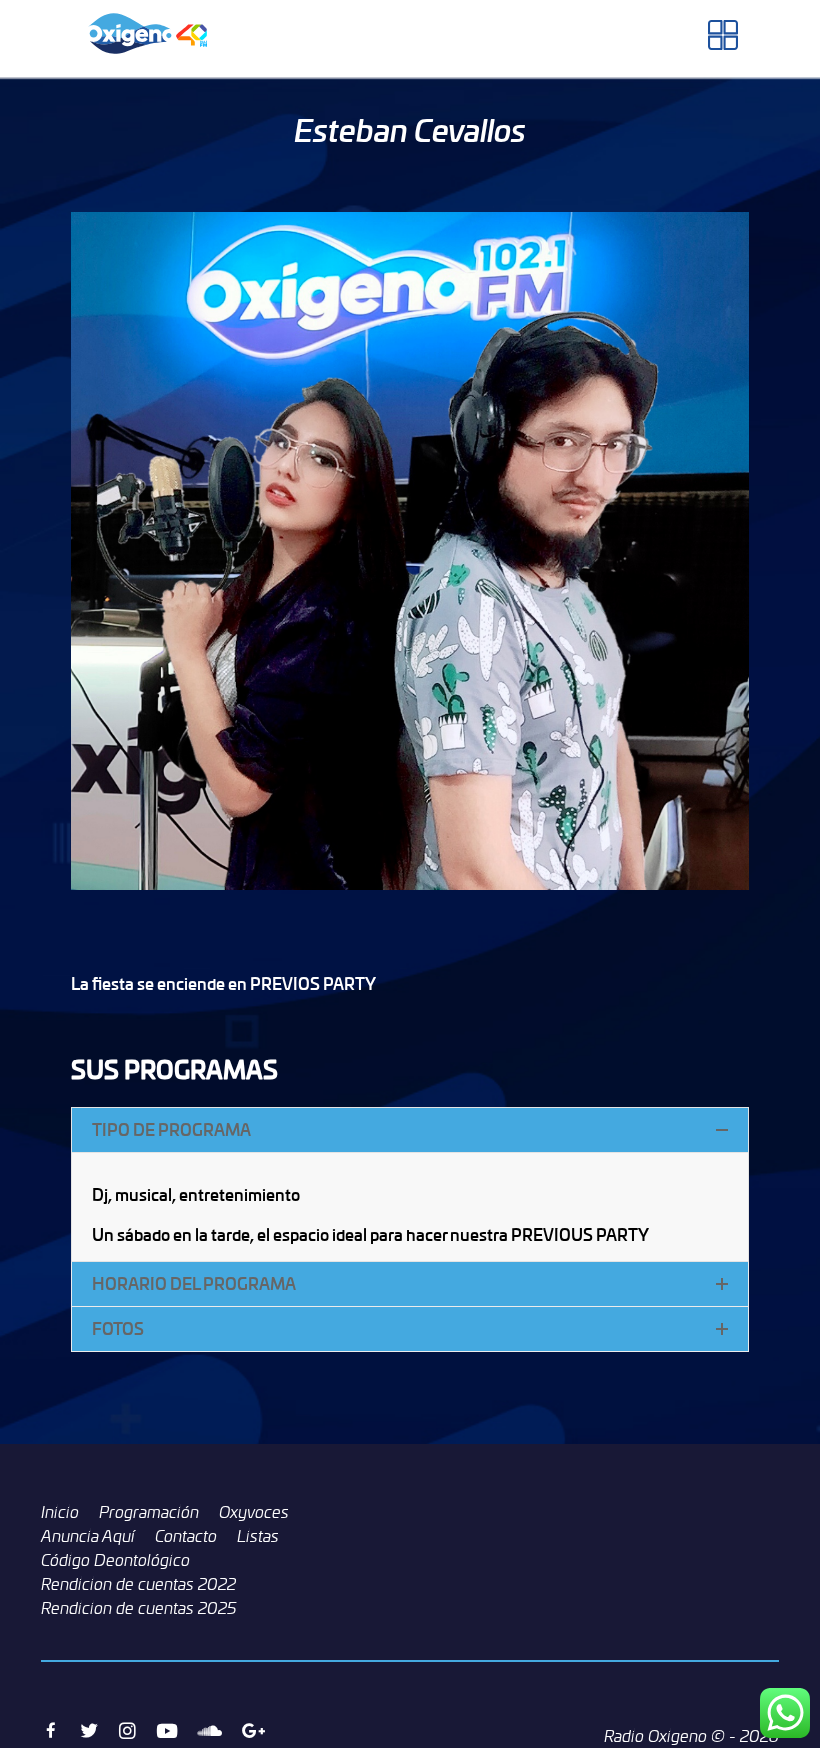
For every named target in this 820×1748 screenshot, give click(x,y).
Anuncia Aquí (88, 1536)
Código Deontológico (115, 1560)
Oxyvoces (254, 1512)
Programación (149, 1512)
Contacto (186, 1536)
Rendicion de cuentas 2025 (139, 1608)
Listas (258, 1536)
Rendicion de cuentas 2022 (138, 1584)
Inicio (60, 1512)
